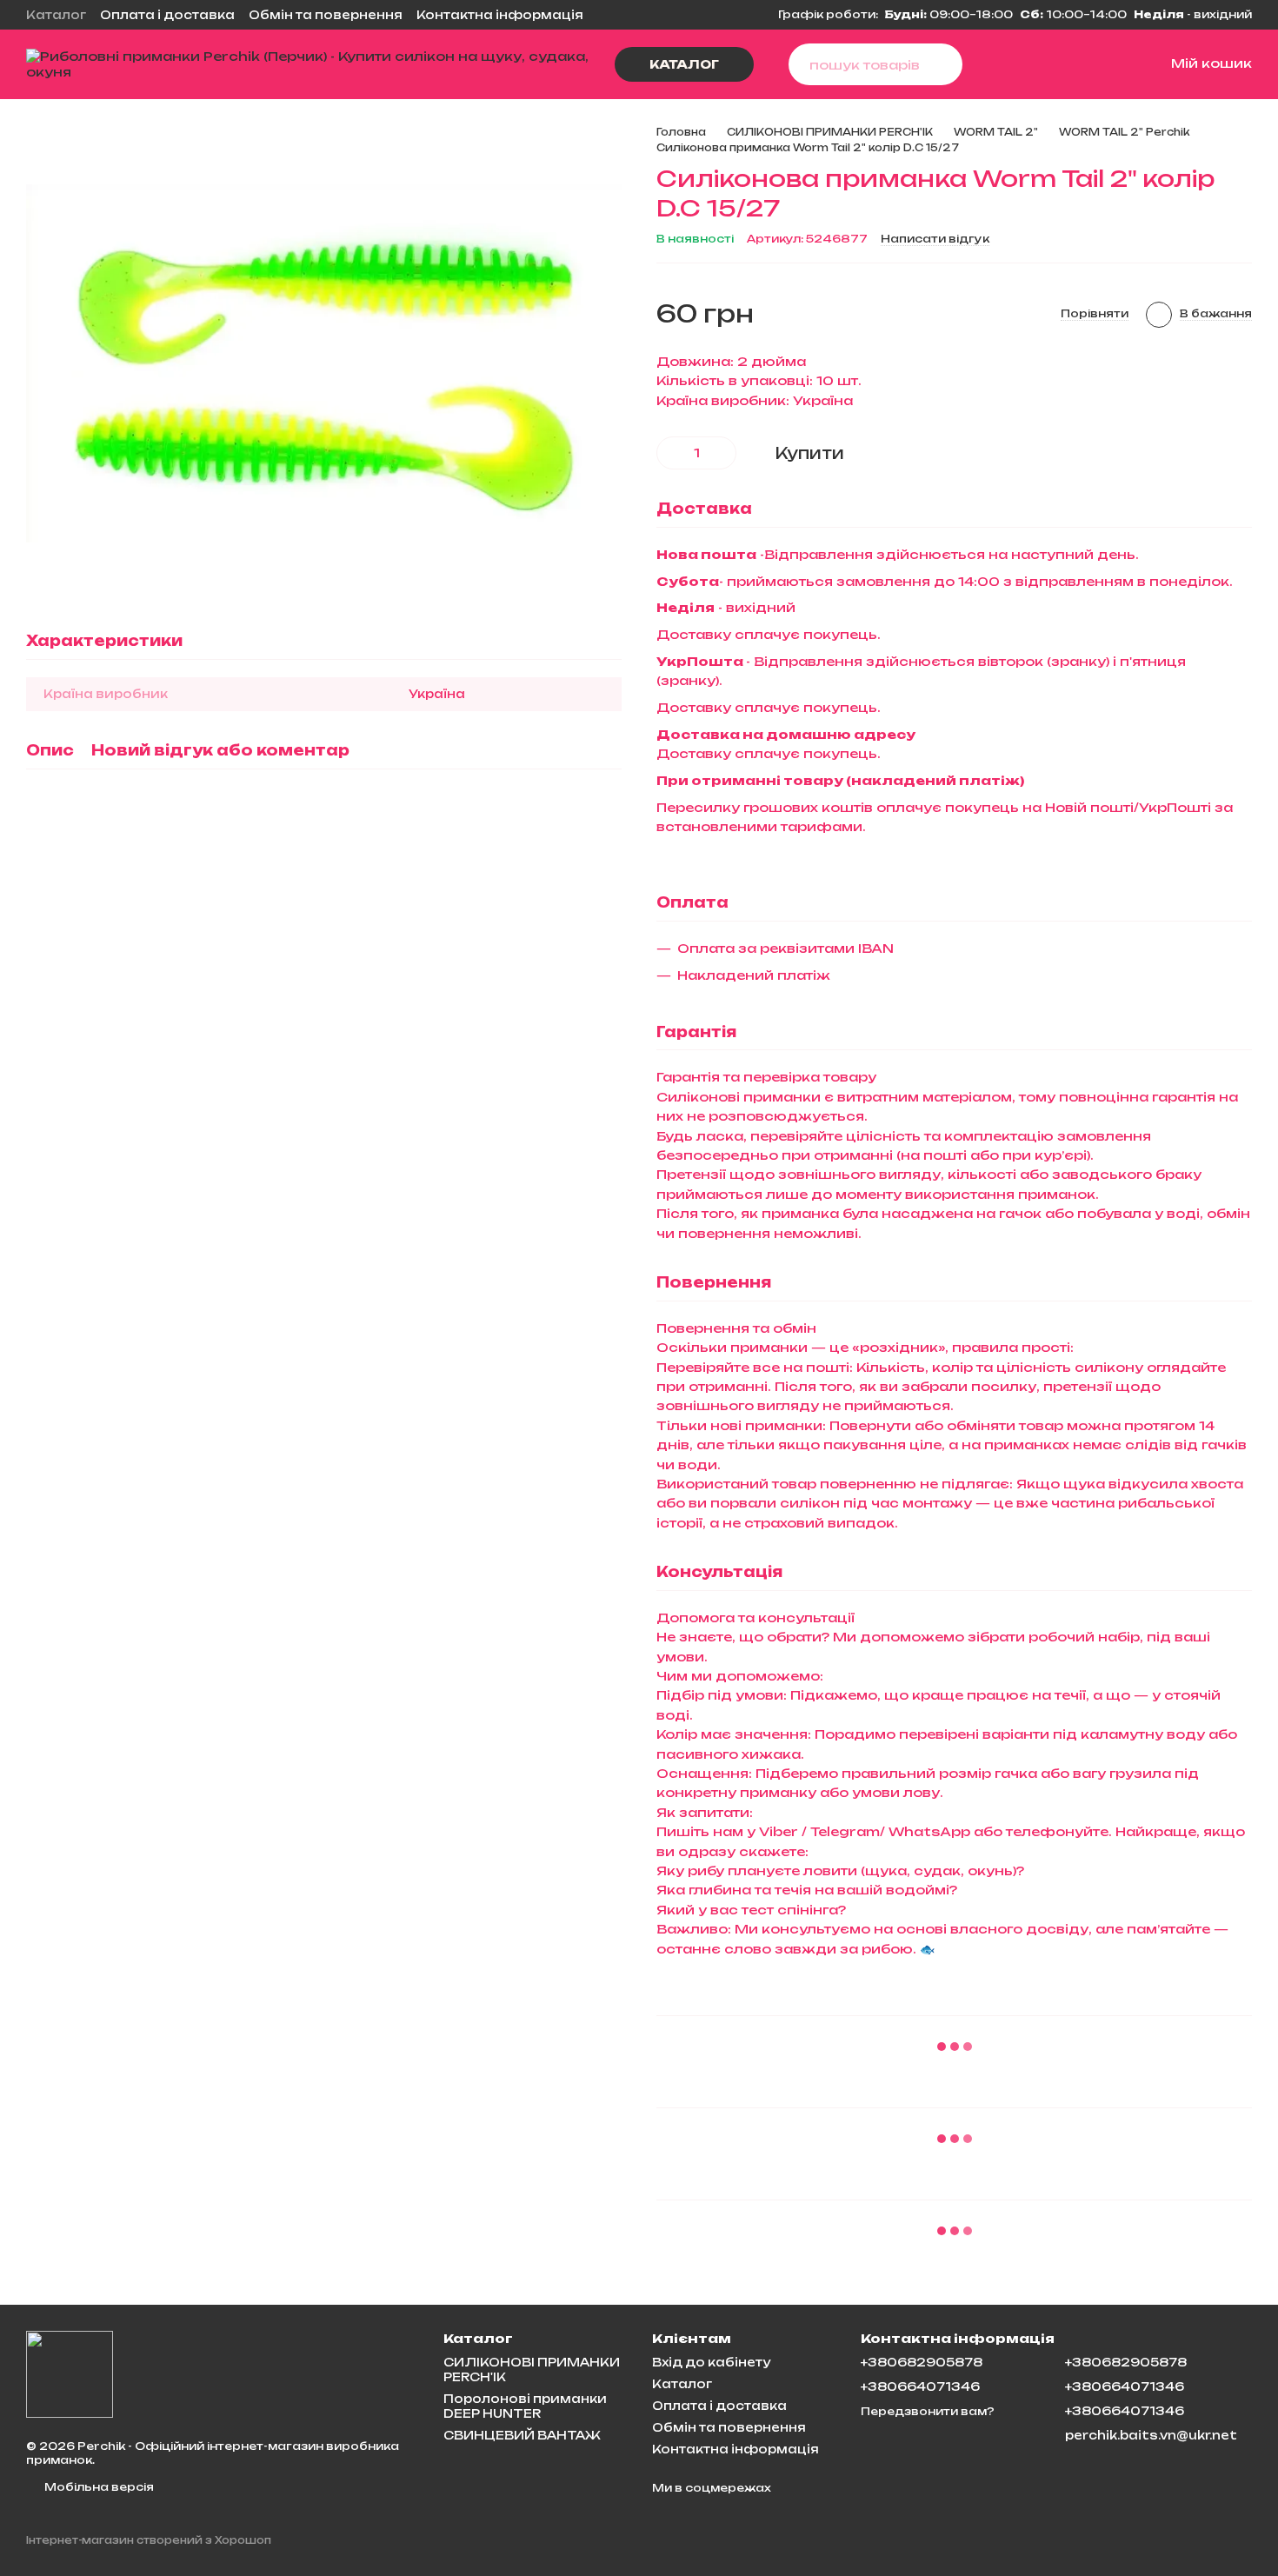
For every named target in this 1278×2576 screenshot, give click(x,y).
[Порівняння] (1028, 64)
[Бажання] (1070, 64)
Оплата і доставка (167, 15)
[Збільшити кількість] (723, 453)
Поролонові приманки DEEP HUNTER (525, 2406)
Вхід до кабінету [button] (711, 2362)
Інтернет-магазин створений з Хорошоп (149, 2540)
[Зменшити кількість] (669, 453)
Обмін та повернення (326, 15)
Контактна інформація (500, 15)
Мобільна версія (98, 2487)
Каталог (56, 15)
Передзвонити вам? (928, 2411)
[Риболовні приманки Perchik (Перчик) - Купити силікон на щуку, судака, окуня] (70, 2373)
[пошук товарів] (942, 64)
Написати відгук (935, 239)
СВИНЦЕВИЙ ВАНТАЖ (522, 2435)
